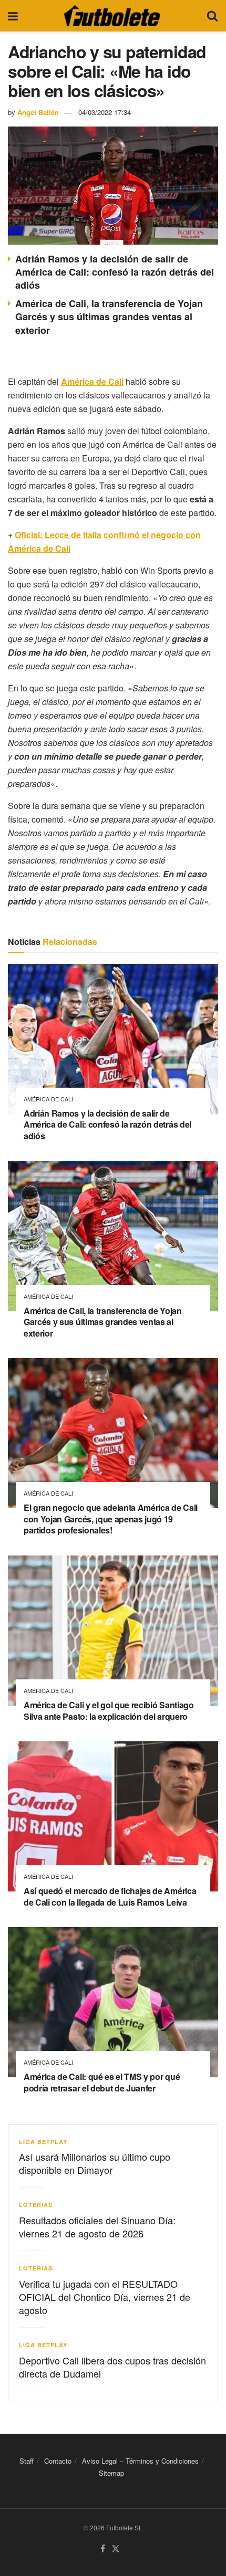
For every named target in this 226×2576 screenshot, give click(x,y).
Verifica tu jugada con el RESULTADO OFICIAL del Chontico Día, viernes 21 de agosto (105, 2297)
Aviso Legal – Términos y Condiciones (140, 2461)
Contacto (58, 2461)
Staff (27, 2461)
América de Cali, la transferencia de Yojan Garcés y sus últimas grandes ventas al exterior (109, 317)
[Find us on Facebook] (103, 2549)
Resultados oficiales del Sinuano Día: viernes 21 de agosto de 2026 (97, 2227)
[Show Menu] (13, 16)
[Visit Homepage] (112, 16)
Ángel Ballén (38, 112)
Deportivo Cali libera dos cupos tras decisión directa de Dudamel (112, 2367)
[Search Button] (212, 16)
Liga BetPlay (43, 2142)
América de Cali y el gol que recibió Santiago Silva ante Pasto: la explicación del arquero (109, 1711)
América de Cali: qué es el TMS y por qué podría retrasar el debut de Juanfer (102, 2082)
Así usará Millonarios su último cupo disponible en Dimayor (95, 2163)
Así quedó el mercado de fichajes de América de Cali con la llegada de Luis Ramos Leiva (110, 1896)
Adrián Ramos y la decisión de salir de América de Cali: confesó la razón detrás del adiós (115, 272)
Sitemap (111, 2473)
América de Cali (48, 1099)
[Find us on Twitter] (116, 2549)
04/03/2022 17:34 (105, 112)
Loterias (36, 2205)
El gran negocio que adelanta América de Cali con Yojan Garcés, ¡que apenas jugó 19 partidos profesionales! (111, 1519)
